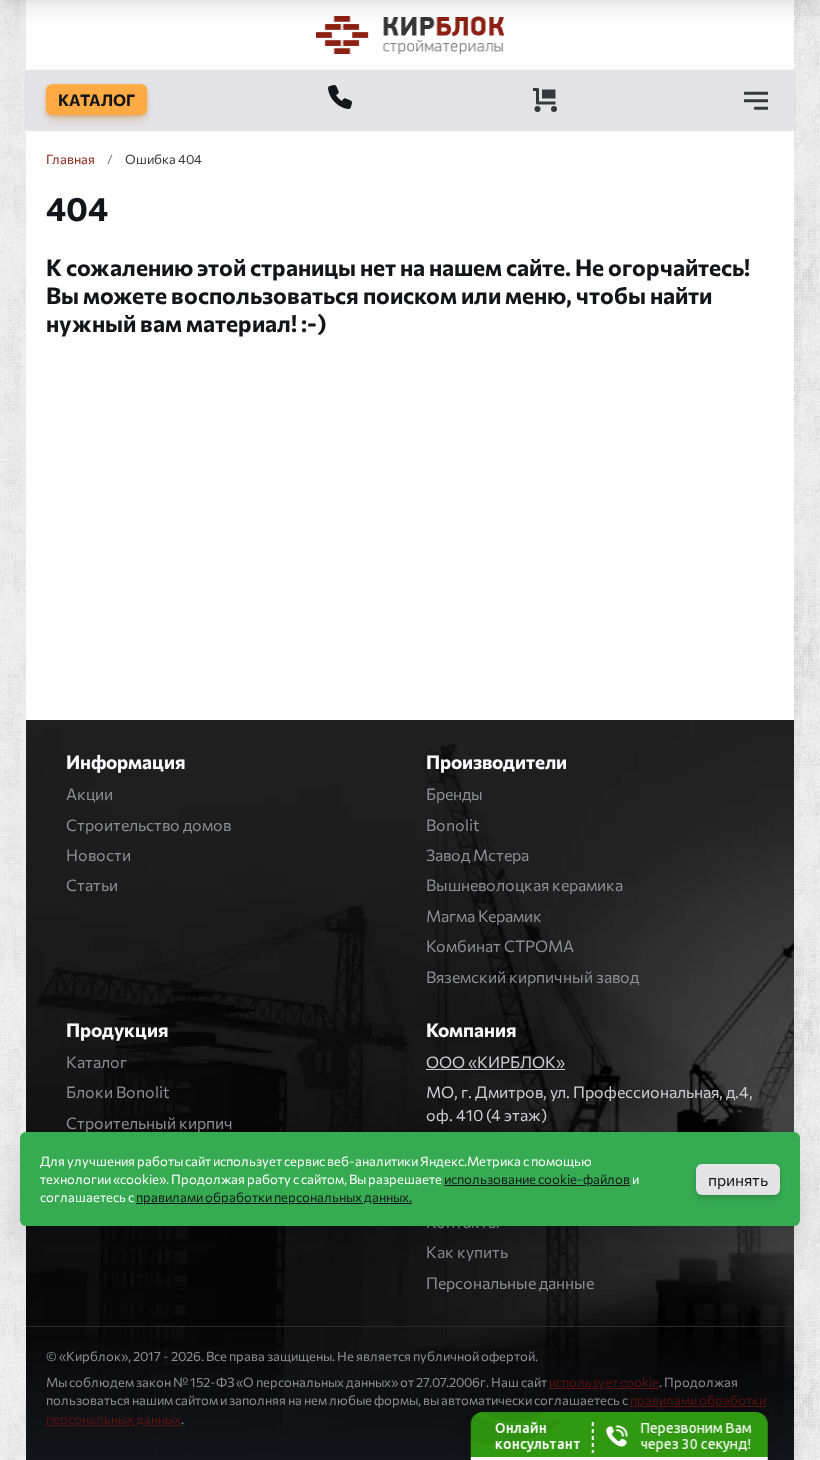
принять (738, 1179)
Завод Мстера (477, 854)
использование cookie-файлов (537, 1179)
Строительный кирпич (149, 1122)
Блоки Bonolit (118, 1091)
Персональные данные (510, 1282)
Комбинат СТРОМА (500, 945)
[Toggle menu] (756, 100)
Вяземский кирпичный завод (532, 976)
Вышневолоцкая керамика (524, 884)
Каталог (96, 1061)
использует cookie (604, 1382)
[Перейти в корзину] (545, 100)
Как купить (467, 1251)
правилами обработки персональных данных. (274, 1197)
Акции (89, 793)
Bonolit (453, 824)
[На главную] (410, 34)
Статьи (92, 884)
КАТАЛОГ (96, 99)
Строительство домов (148, 824)
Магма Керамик (484, 915)
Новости (98, 854)
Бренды (454, 793)
